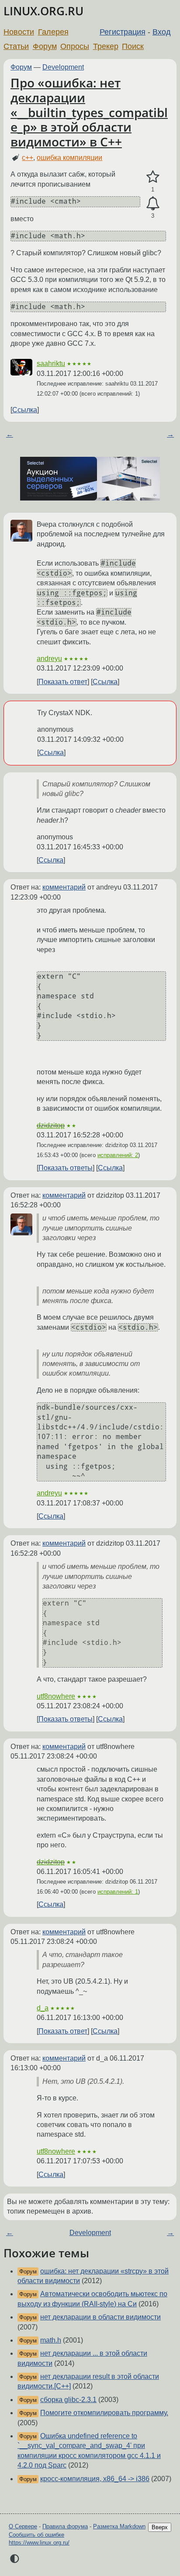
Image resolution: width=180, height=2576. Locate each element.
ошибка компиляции (69, 158)
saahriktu (51, 363)
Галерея (53, 32)
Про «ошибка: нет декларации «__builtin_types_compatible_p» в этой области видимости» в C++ (89, 112)
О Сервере (23, 2526)
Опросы (75, 46)
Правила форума (65, 2526)
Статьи (16, 46)
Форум (45, 46)
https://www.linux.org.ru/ (39, 2543)
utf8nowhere (56, 1696)
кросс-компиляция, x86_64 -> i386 (95, 2479)
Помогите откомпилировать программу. (104, 2413)
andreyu (49, 659)
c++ (28, 158)
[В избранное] (153, 177)
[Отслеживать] (153, 204)
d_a (43, 2008)
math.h (51, 2340)
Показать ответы (66, 1168)
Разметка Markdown (119, 2526)
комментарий (64, 887)
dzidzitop (51, 1125)
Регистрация (123, 32)
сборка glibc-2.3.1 (68, 2400)
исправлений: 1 (118, 1892)
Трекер (106, 46)
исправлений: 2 (118, 1155)
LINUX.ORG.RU (43, 11)
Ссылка (25, 410)
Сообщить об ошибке (36, 2535)
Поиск (133, 46)
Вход (162, 32)
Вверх (160, 2527)
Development (63, 67)
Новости (19, 32)
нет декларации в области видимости (100, 2317)
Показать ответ (63, 682)
